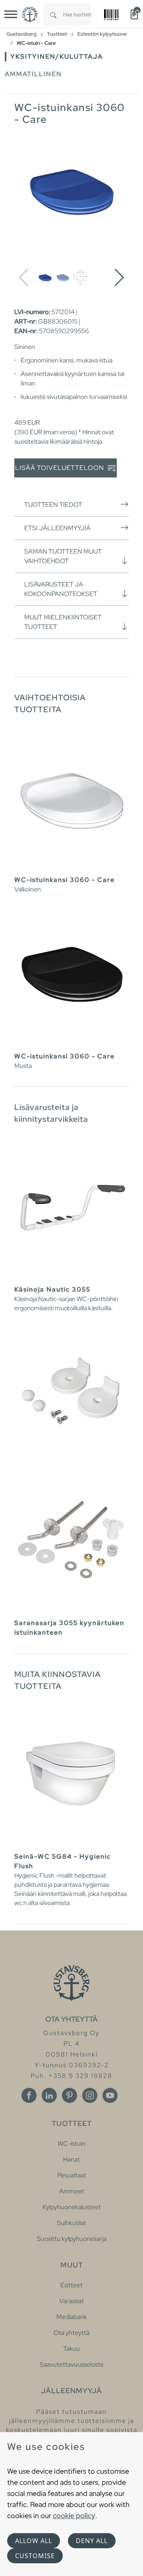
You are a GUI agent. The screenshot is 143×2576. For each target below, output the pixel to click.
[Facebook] (29, 2095)
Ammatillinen (33, 74)
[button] (119, 278)
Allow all (34, 2541)
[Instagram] (90, 2095)
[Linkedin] (49, 2095)
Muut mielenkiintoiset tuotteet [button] (63, 622)
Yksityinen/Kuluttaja (57, 57)
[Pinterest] (70, 2095)
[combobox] (77, 14)
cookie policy (74, 2516)
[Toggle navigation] (11, 14)
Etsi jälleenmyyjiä (57, 528)
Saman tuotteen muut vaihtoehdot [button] (63, 556)
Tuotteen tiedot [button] (53, 505)
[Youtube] (110, 2095)
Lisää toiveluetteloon (60, 468)
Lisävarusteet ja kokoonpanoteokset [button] (61, 589)
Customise (35, 2556)
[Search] (53, 14)
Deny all (92, 2541)
